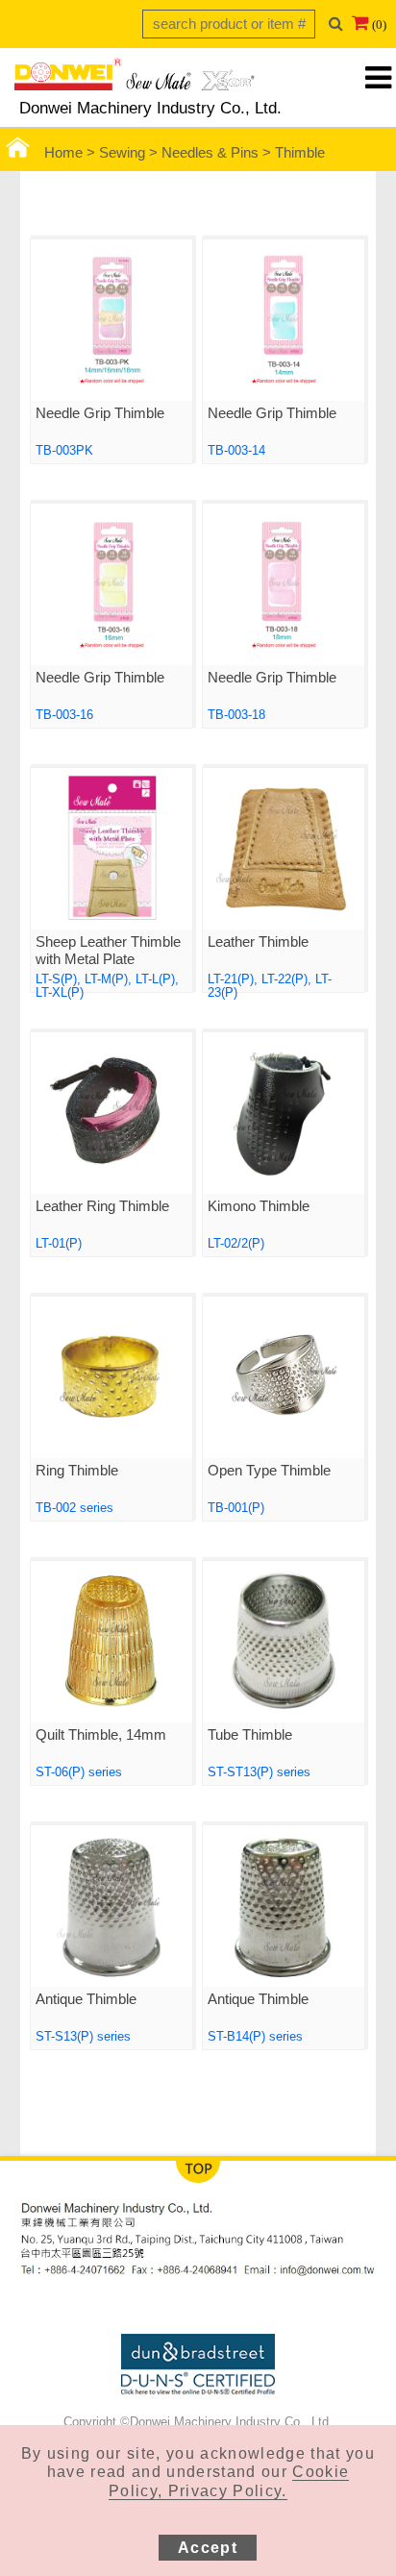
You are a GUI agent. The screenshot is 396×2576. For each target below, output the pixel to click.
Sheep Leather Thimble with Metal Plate (108, 951)
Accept (208, 2548)
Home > (72, 153)
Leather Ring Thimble (102, 1206)
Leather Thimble (258, 942)
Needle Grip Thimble (100, 413)
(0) (379, 25)
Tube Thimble (250, 1735)
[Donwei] (135, 80)
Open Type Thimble (269, 1471)
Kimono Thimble (259, 1206)
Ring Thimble (77, 1471)
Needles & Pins (210, 153)
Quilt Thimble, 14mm (101, 1735)
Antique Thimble (86, 1999)
